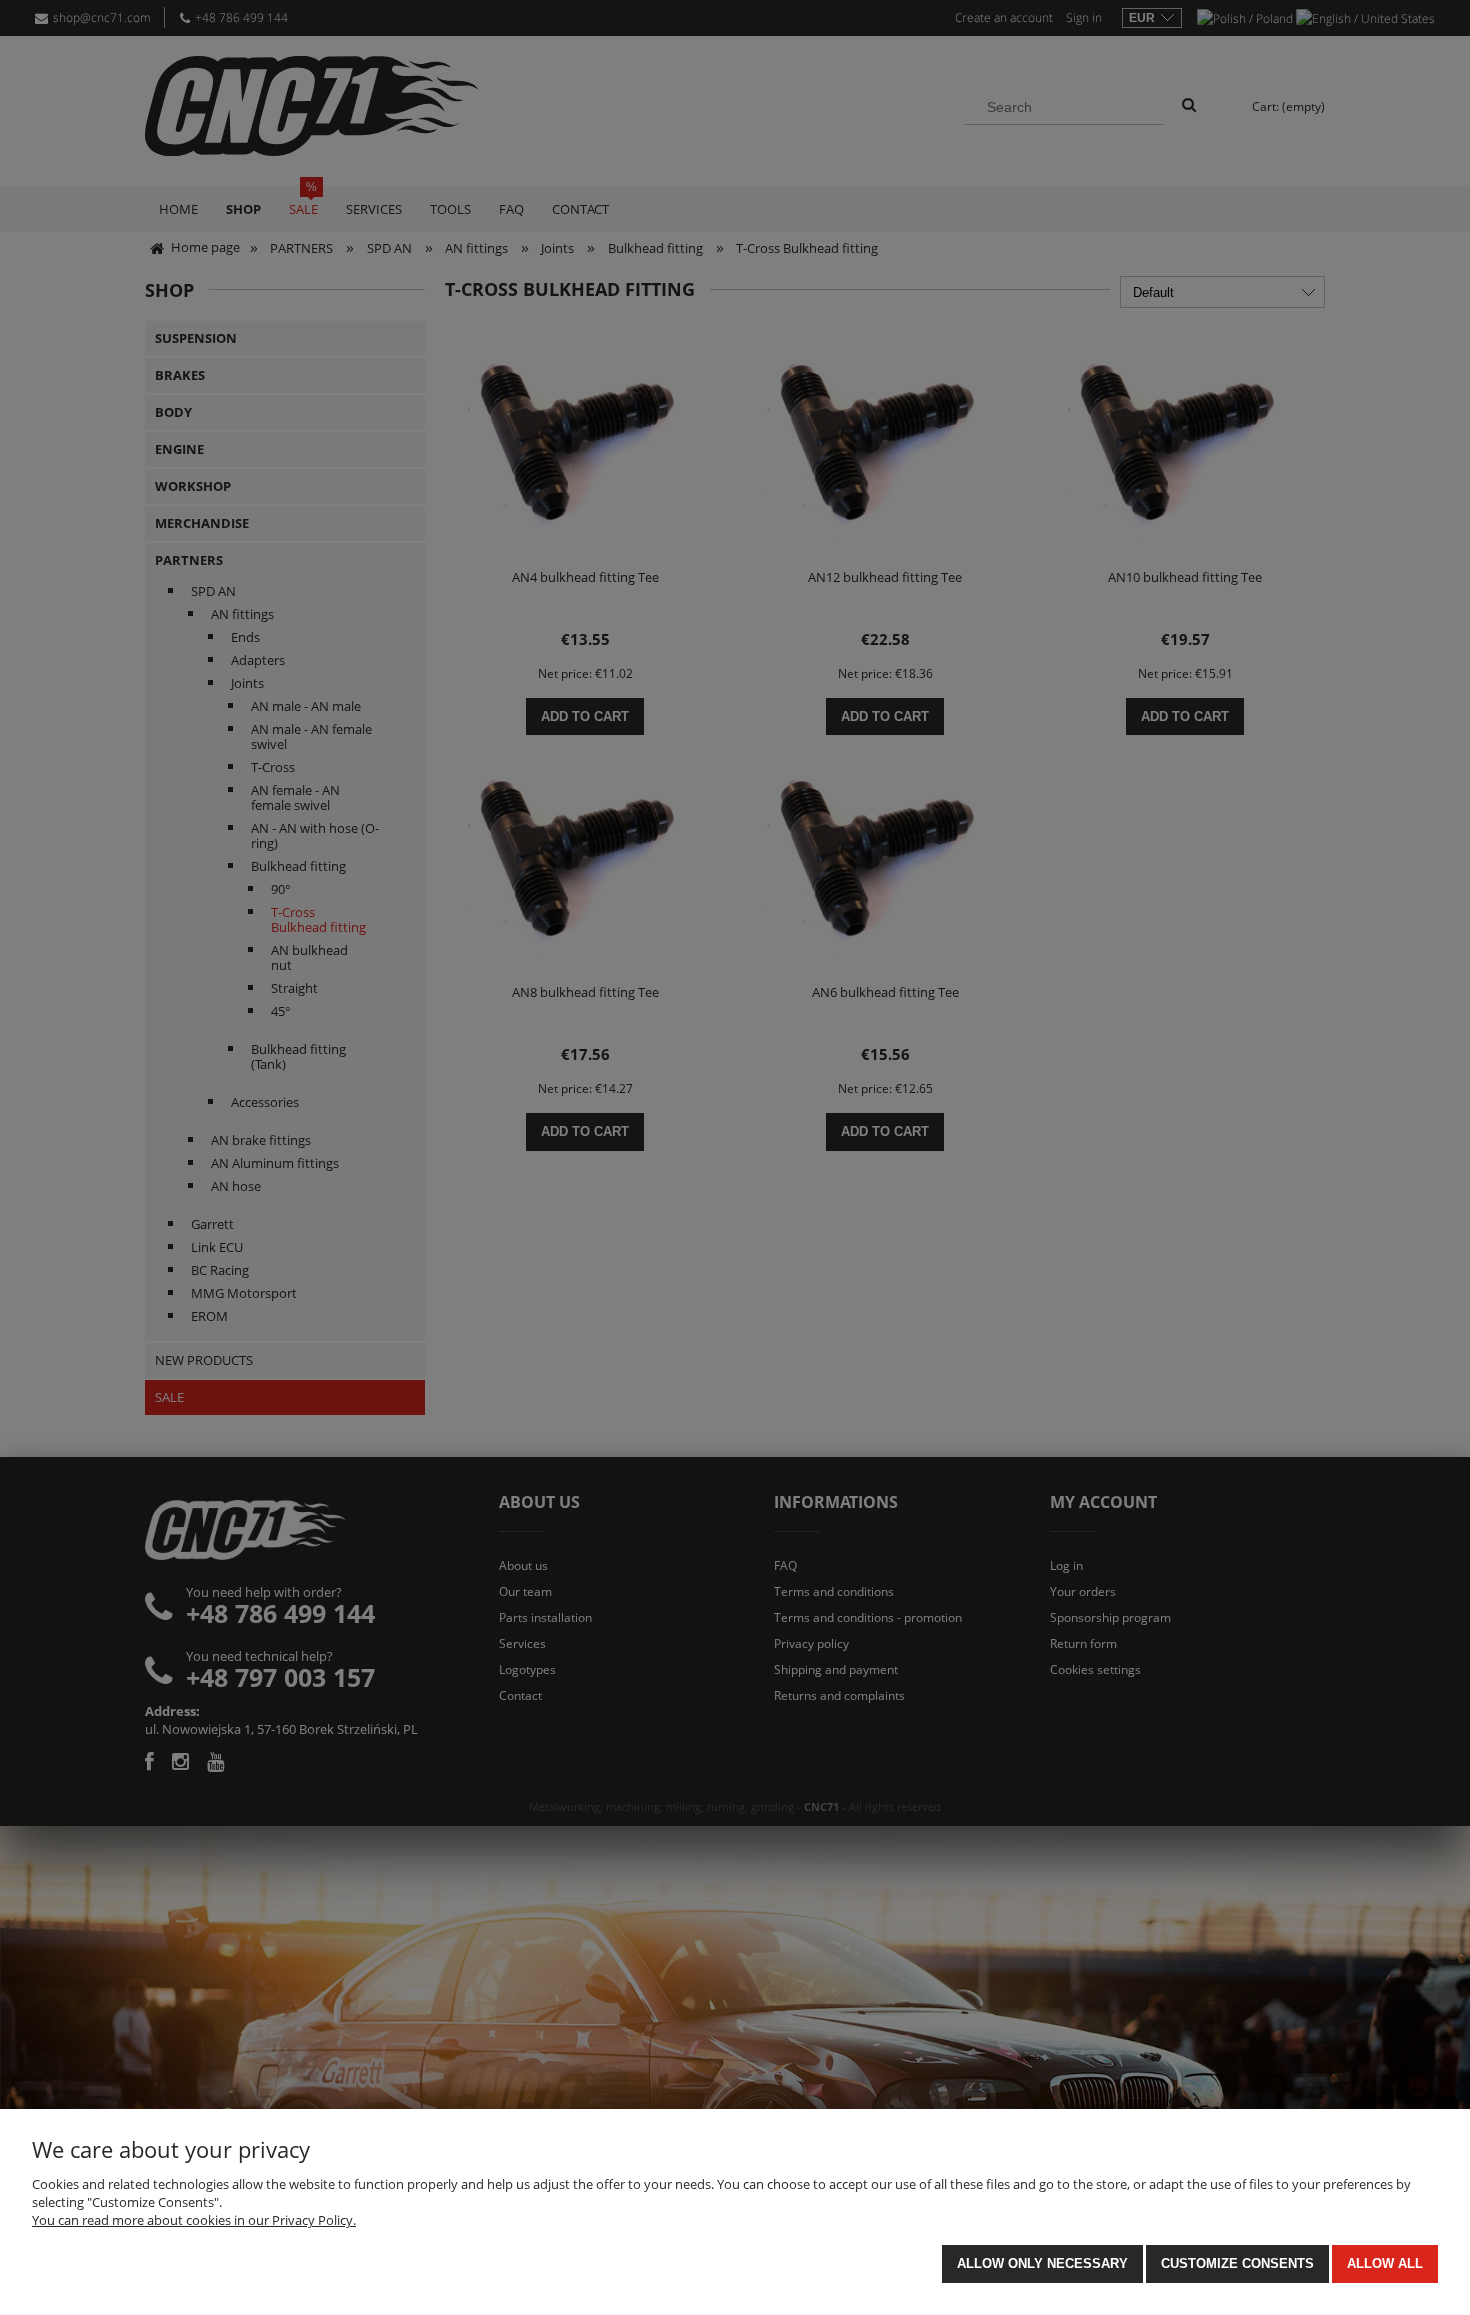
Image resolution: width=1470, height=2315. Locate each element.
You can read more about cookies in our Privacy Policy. (194, 2220)
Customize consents (1237, 2263)
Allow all (1385, 2263)
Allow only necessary (1042, 2263)
